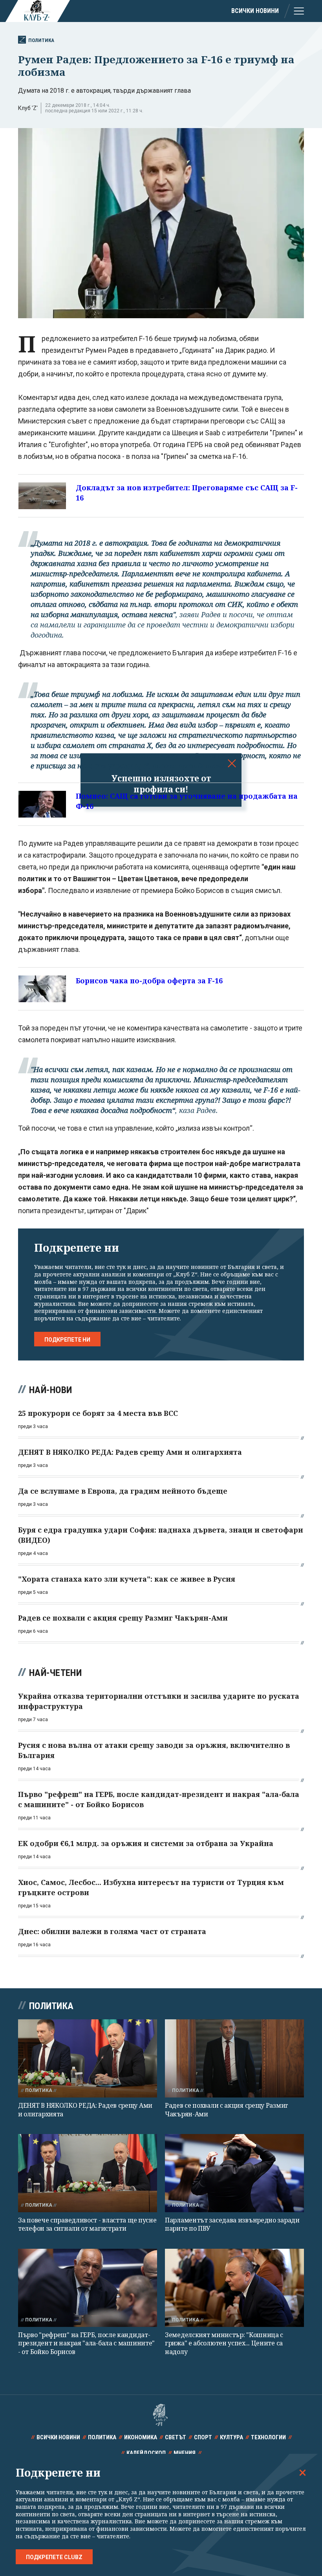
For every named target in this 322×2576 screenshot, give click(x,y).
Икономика (141, 2437)
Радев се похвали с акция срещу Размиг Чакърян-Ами (227, 2109)
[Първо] (88, 2288)
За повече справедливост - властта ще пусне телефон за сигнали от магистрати (87, 2224)
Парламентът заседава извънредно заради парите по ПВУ (232, 2224)
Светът (176, 2437)
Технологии (268, 2437)
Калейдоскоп (146, 2453)
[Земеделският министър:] (234, 2288)
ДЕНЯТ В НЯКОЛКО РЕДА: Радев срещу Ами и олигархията (85, 2109)
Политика (41, 40)
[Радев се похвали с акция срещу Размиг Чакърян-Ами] (234, 2058)
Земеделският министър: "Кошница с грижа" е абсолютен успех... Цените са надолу (224, 2343)
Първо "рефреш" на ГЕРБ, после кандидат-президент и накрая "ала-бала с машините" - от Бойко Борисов (86, 2343)
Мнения (185, 2453)
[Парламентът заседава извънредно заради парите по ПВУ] (234, 2173)
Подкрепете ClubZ (54, 2557)
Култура (231, 2437)
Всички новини (255, 11)
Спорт (203, 2437)
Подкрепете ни (67, 1340)
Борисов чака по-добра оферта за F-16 (149, 981)
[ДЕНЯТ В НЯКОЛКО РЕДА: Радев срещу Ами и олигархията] (88, 2058)
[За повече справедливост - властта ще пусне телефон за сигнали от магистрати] (88, 2173)
